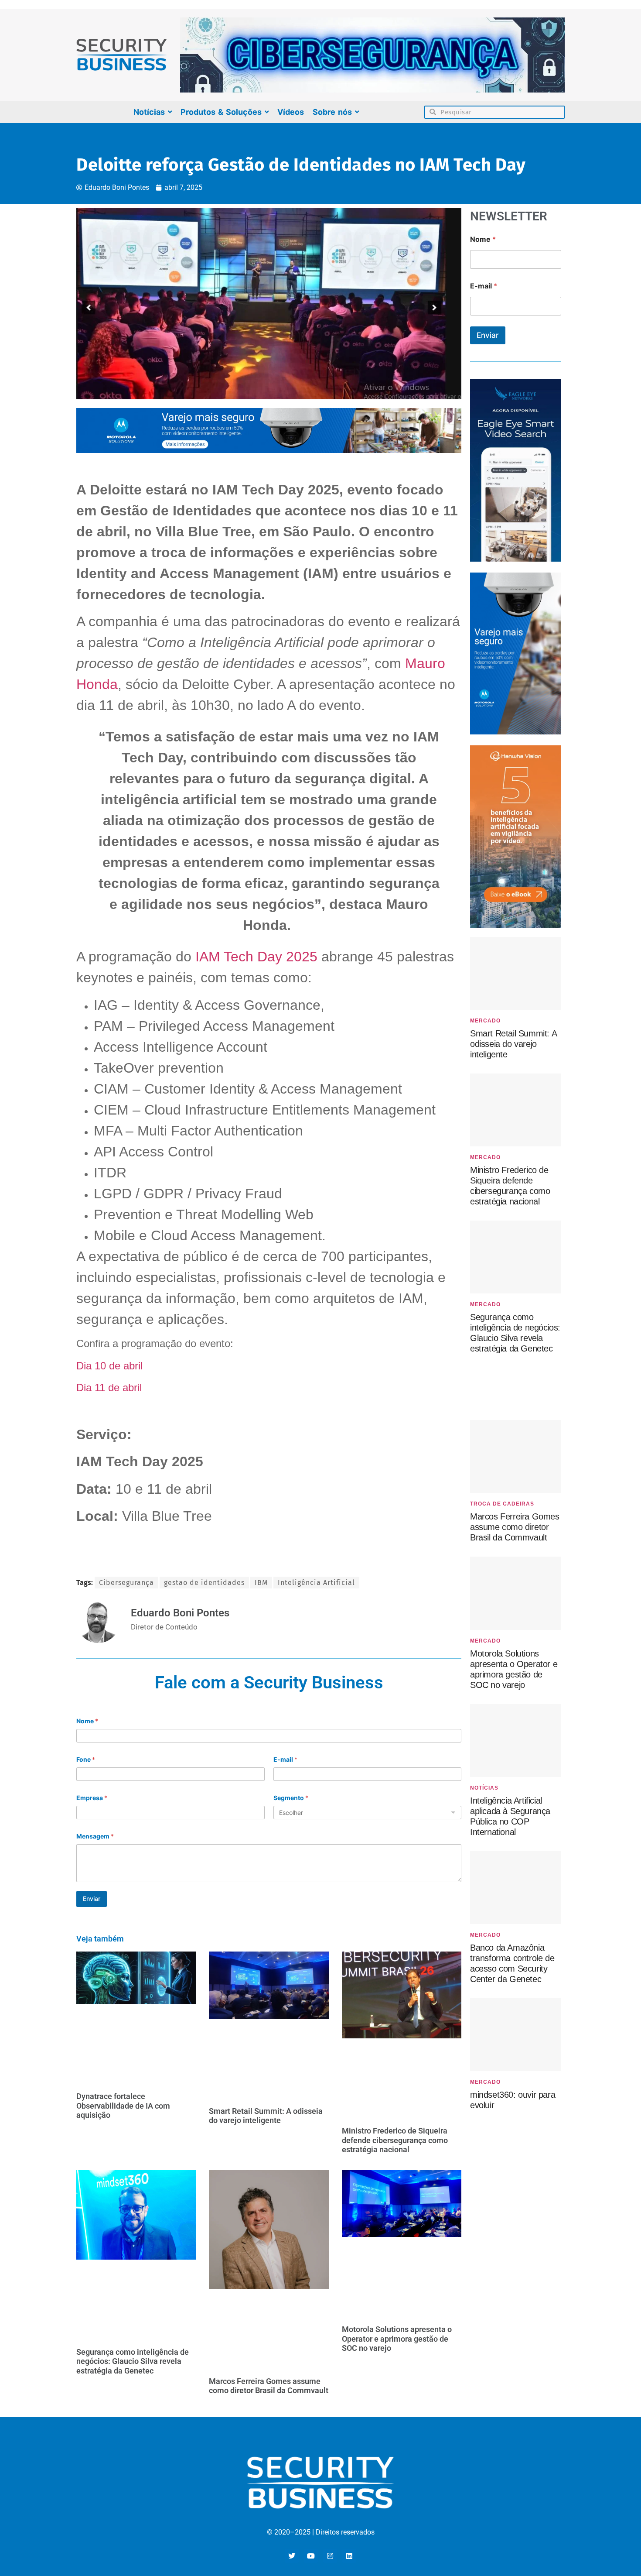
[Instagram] (330, 2556)
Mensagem (95, 1836)
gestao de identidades (204, 1583)
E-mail (285, 1759)
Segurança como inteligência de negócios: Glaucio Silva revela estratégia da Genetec (133, 2361)
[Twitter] (292, 2556)
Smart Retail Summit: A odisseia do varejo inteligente (266, 2116)
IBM (261, 1583)
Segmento (291, 1798)
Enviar (92, 1899)
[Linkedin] (349, 2556)
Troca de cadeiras (502, 1504)
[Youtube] (311, 2556)
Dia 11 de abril (109, 1387)
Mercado (485, 1021)
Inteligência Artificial (316, 1583)
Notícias (484, 1788)
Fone (86, 1759)
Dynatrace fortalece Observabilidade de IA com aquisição (123, 2106)
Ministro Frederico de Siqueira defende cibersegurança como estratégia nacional (395, 2140)
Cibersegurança (126, 1583)
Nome (87, 1721)
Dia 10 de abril (111, 1366)
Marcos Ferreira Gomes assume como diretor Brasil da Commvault (269, 2386)
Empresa (92, 1798)
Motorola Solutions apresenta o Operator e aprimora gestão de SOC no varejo (397, 2339)
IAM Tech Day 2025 (256, 957)
